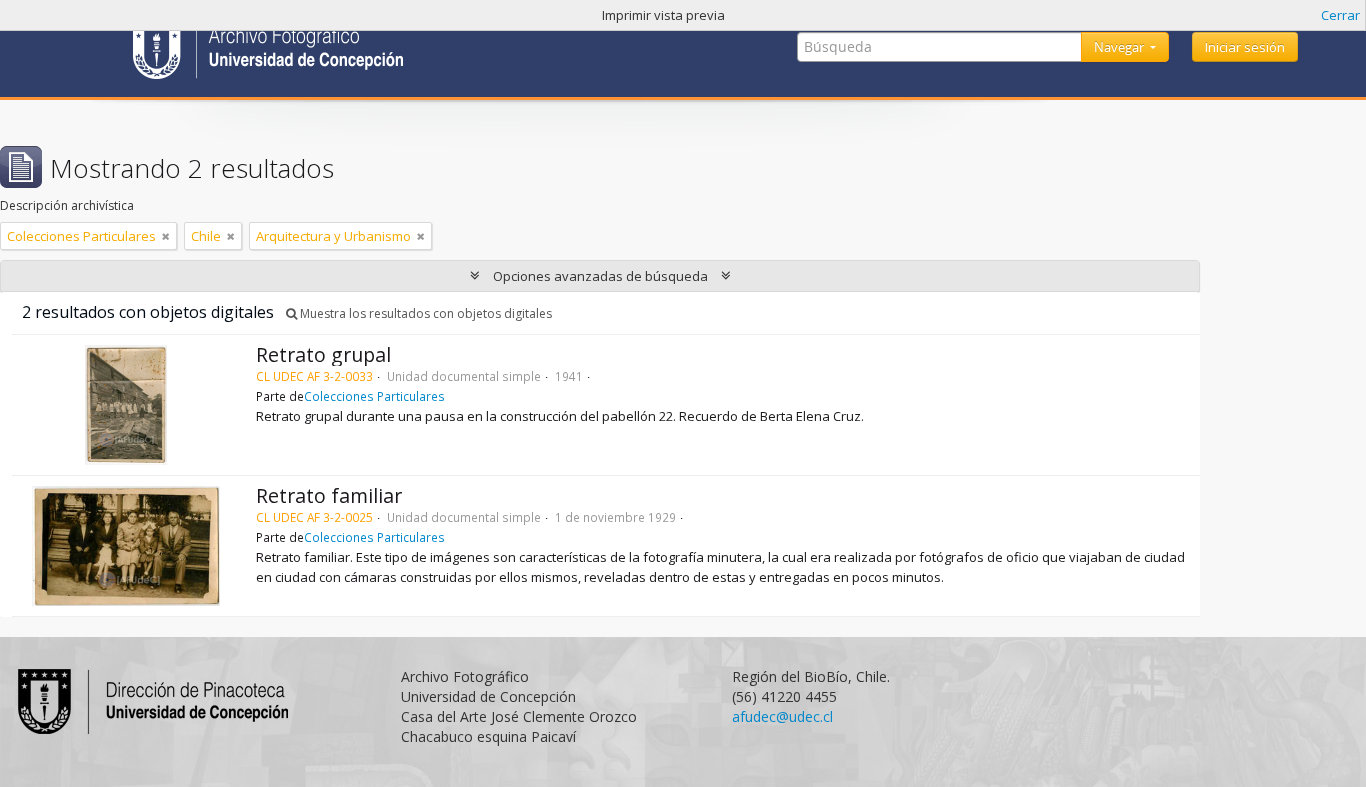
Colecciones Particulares (374, 396)
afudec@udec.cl (782, 716)
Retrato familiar (329, 495)
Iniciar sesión (1245, 47)
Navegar (1120, 47)
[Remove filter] (166, 236)
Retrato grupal (323, 354)
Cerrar (1340, 15)
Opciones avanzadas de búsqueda (600, 276)
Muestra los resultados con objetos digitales (424, 313)
